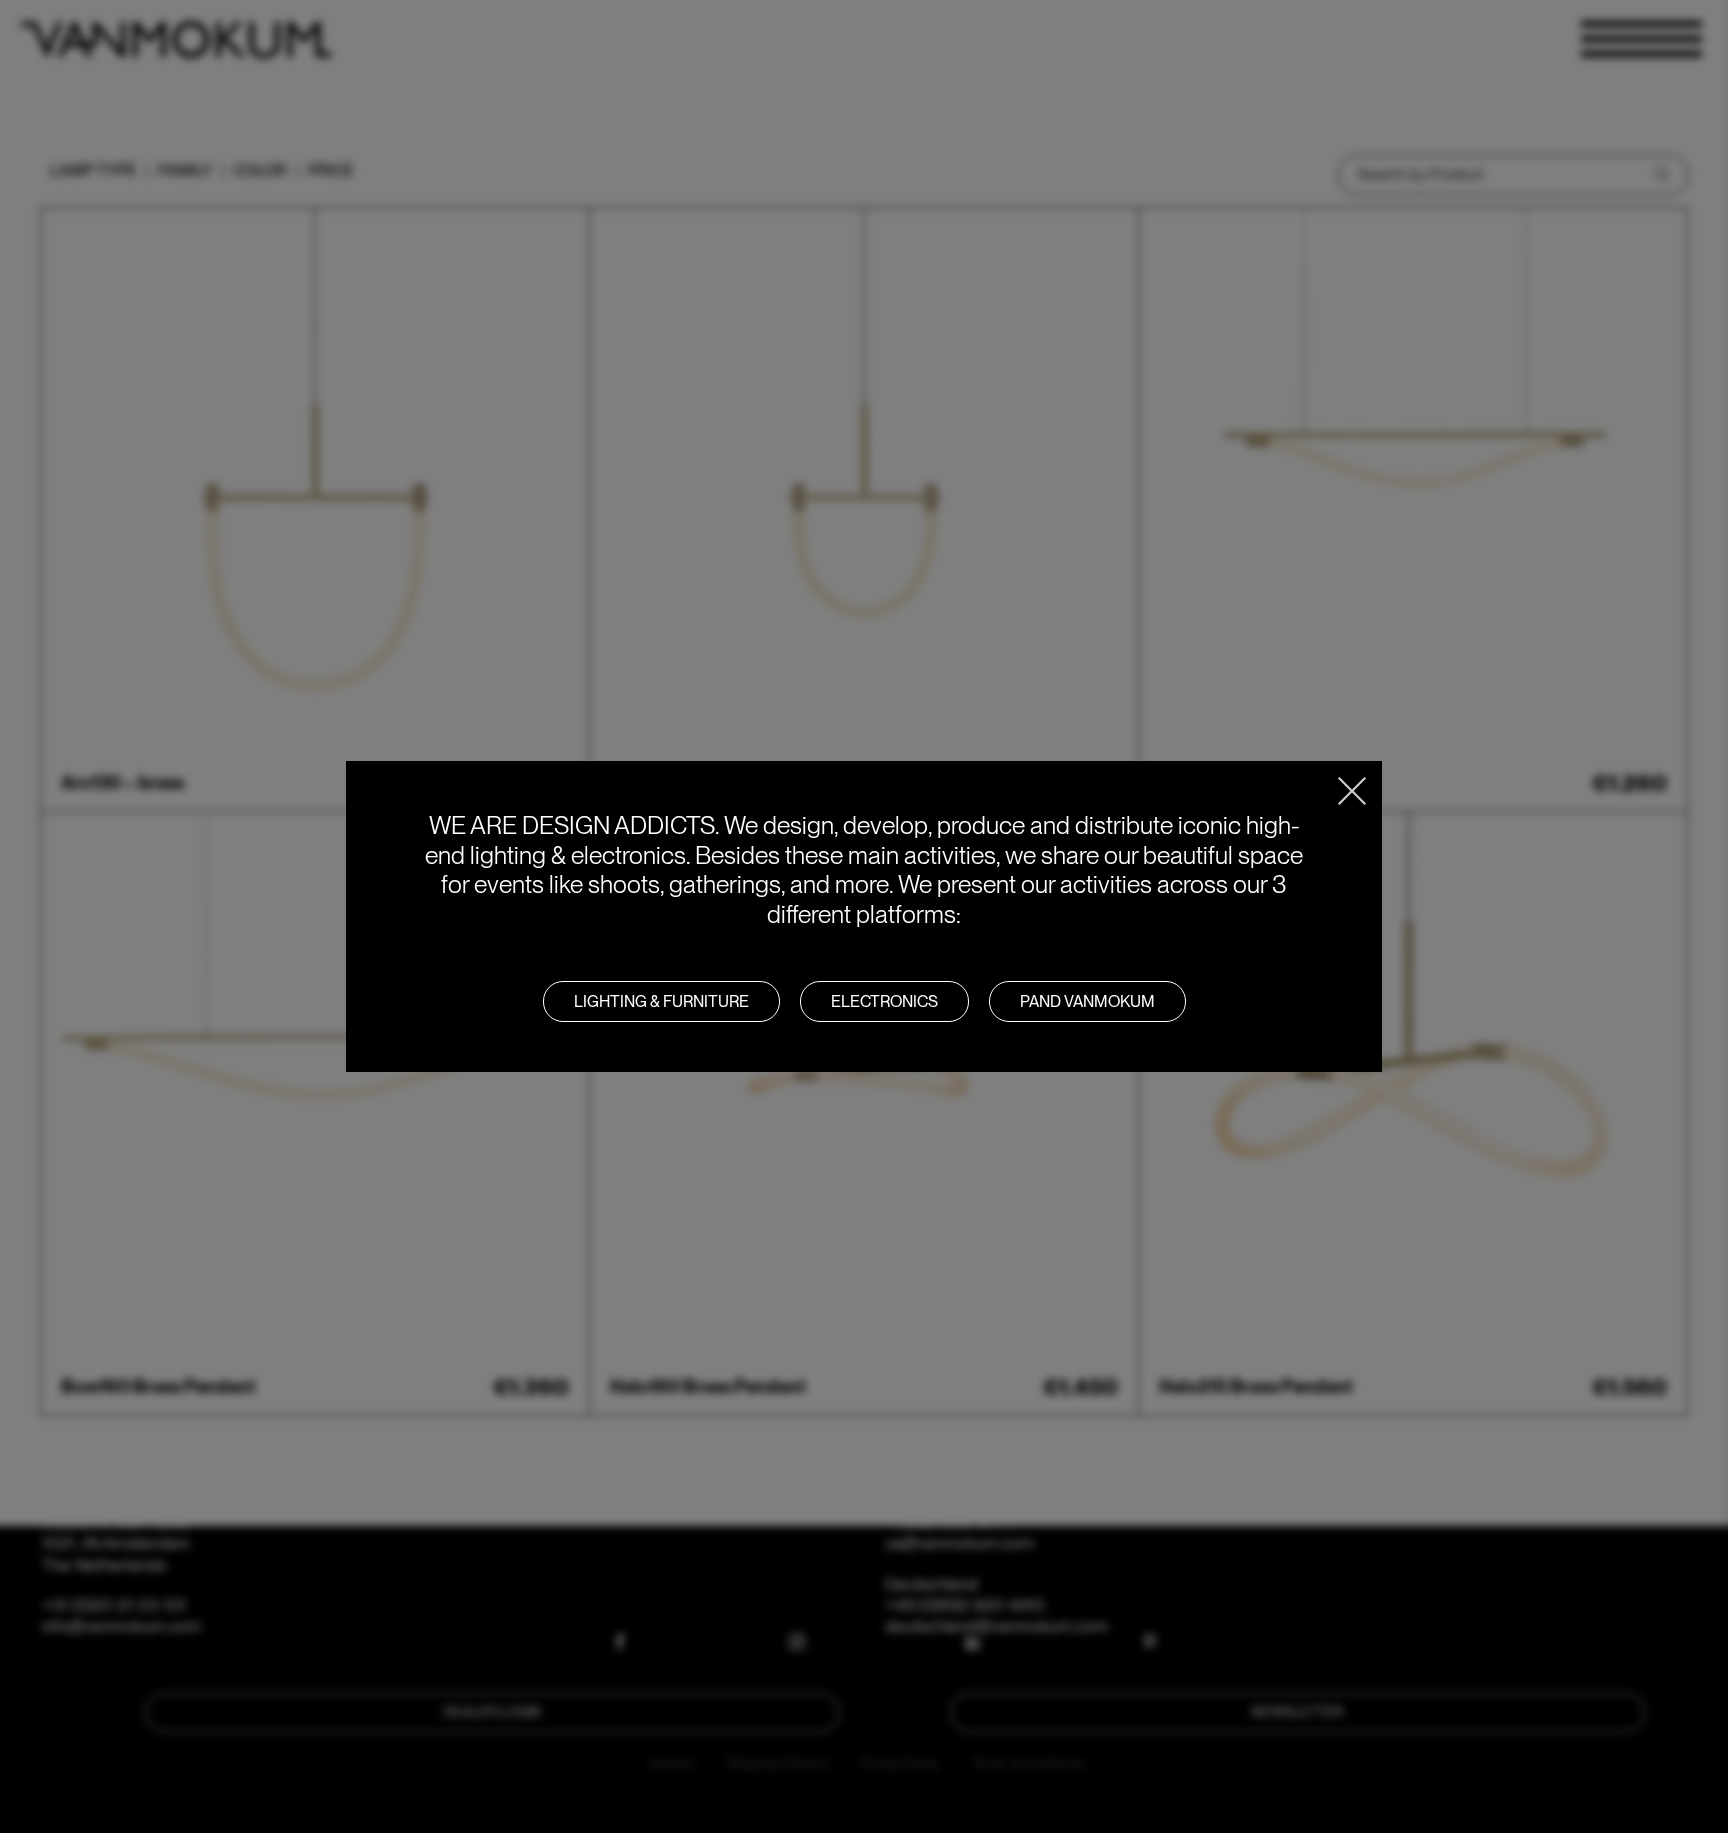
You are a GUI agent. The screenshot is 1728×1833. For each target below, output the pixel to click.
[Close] (1352, 791)
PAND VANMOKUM (1087, 1001)
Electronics (884, 1001)
